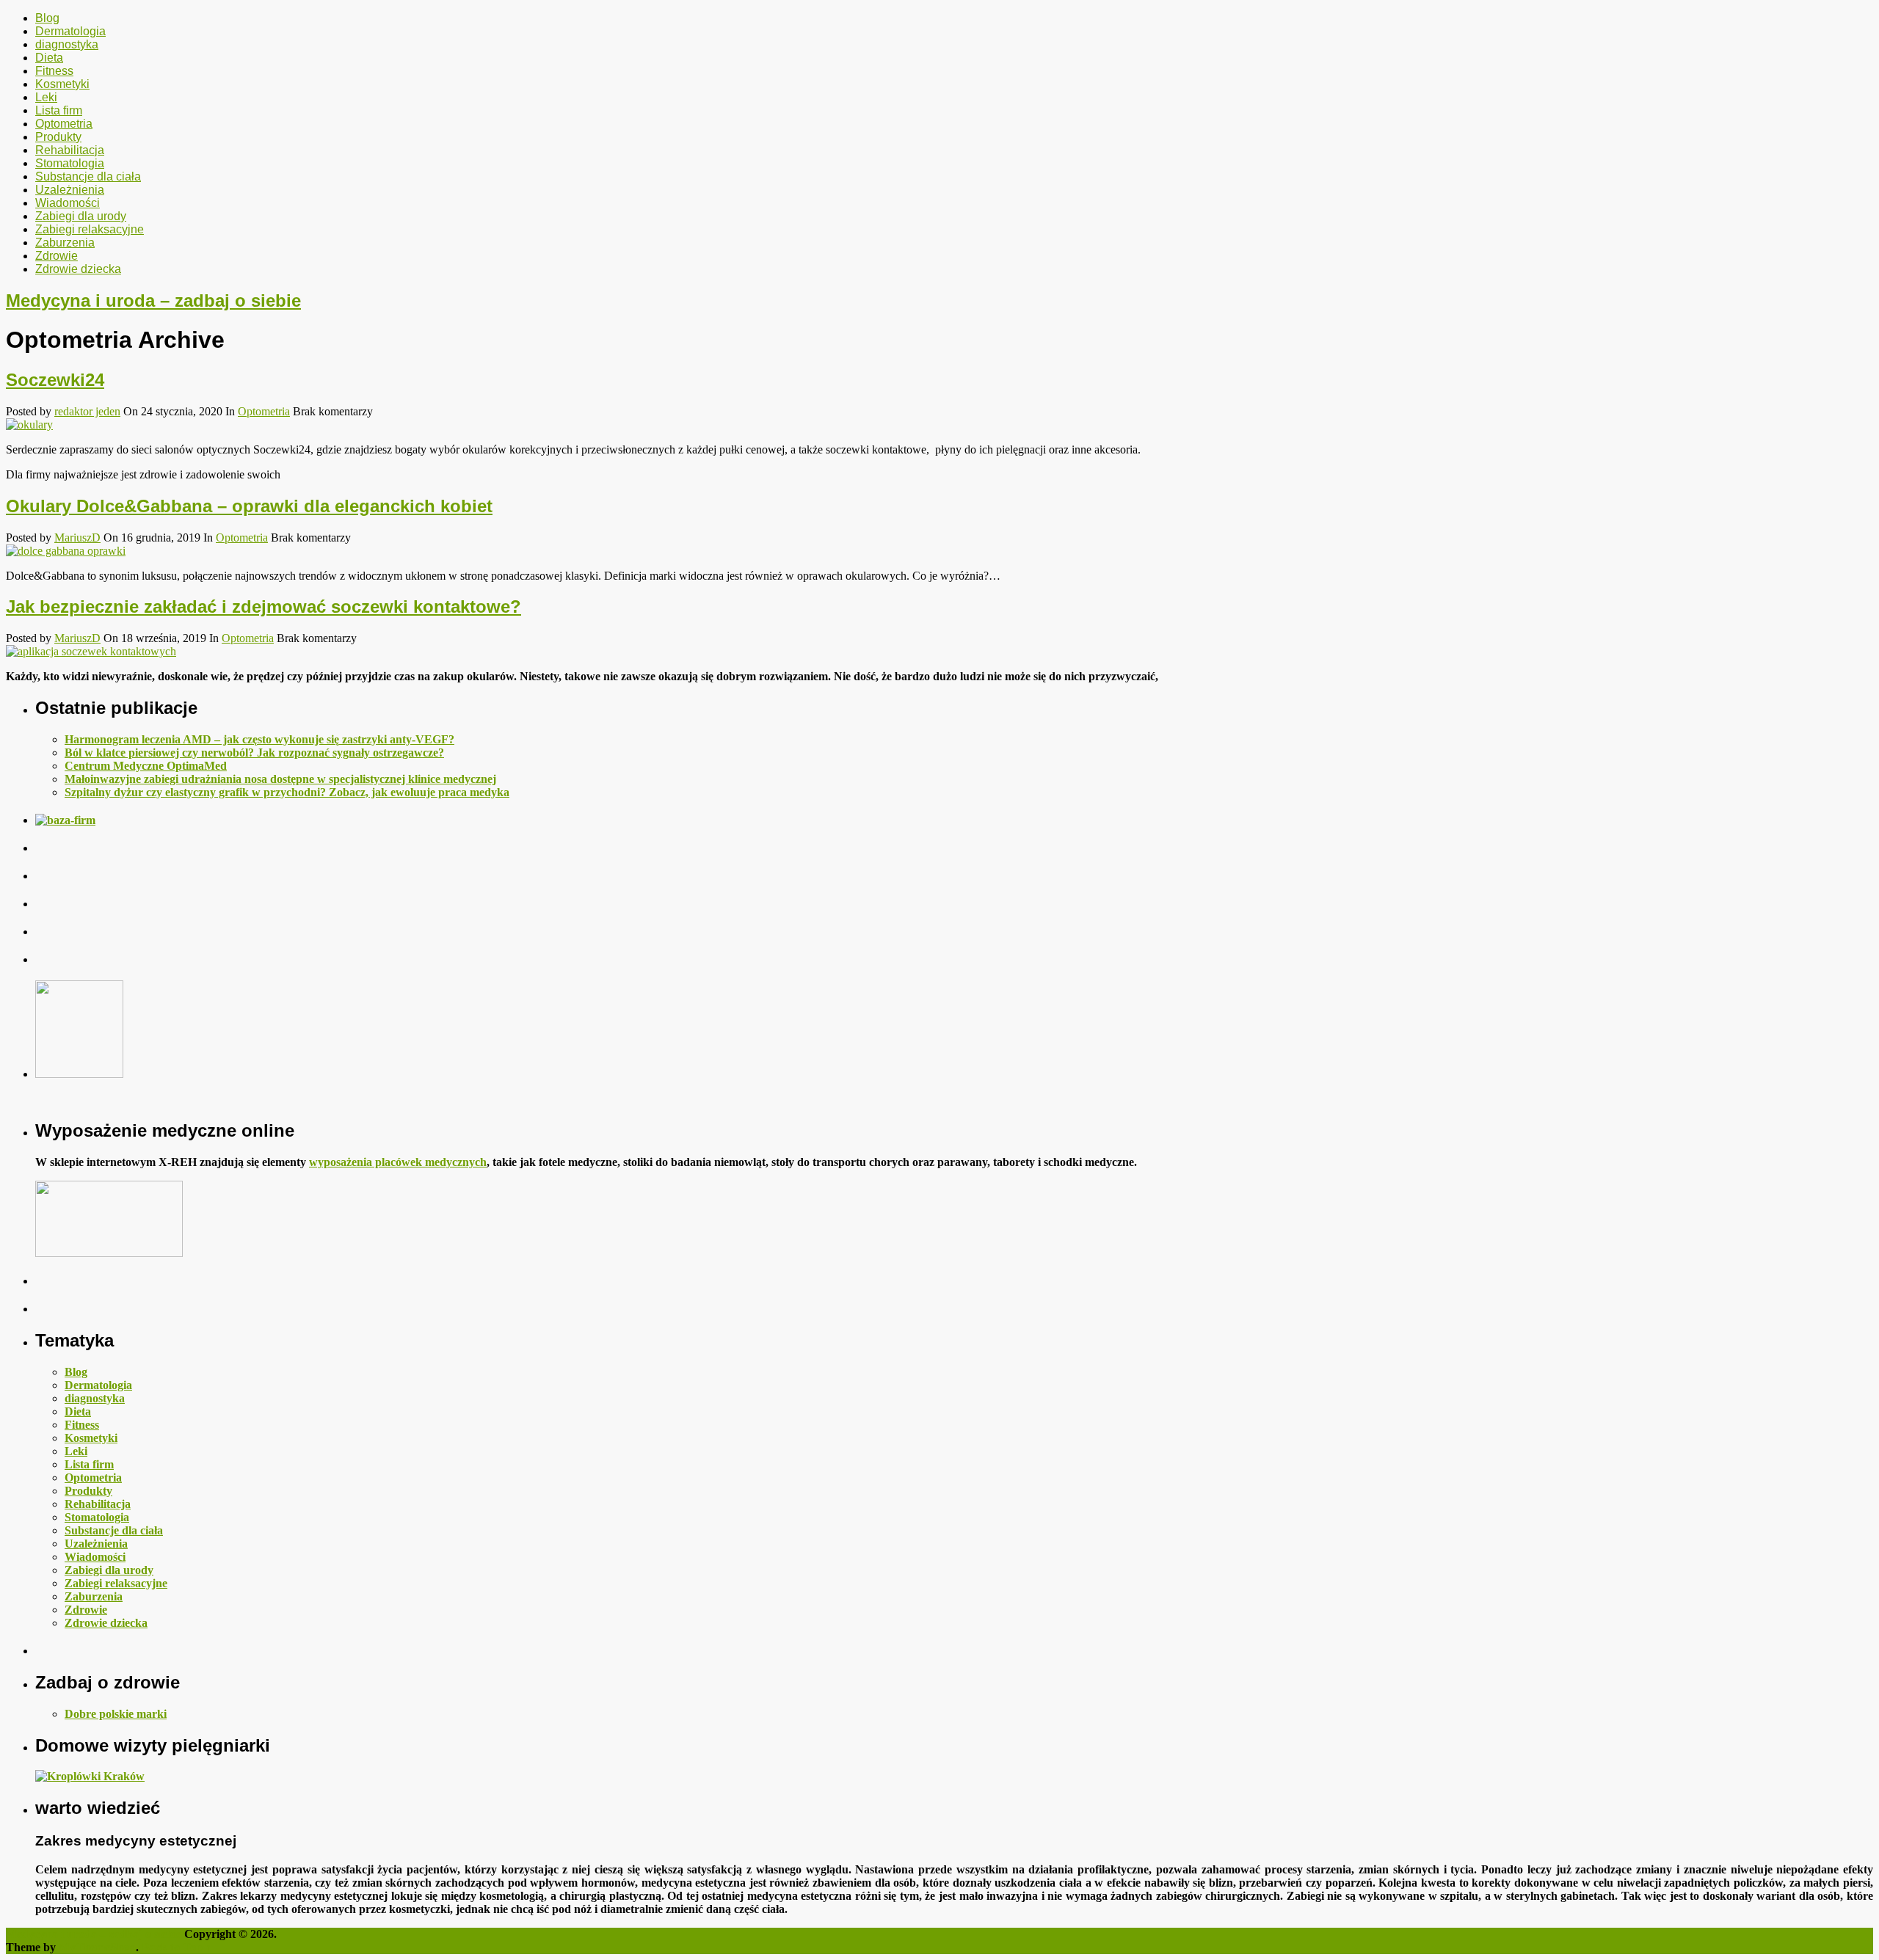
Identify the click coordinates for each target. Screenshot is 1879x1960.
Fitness (54, 71)
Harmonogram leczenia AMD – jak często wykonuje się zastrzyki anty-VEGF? (259, 739)
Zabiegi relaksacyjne (90, 229)
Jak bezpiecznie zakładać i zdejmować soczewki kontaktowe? (264, 606)
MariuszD (77, 538)
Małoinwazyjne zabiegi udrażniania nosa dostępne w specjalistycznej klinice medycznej (280, 779)
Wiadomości (68, 203)
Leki (46, 97)
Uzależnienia (70, 190)
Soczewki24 (55, 380)
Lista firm (59, 110)
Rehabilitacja (70, 150)
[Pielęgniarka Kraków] (90, 1776)
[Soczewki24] (939, 425)
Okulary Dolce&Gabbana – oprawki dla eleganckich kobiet (249, 506)
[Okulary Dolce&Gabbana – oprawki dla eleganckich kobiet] (939, 551)
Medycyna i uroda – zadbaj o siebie (153, 300)
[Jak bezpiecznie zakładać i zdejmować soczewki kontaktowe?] (939, 652)
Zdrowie (57, 256)
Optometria (64, 124)
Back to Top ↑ (177, 1947)
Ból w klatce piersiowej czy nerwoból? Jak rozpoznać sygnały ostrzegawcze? (254, 753)
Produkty (58, 137)
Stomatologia (70, 163)
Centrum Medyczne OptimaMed (146, 766)
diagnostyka (67, 44)
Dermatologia (70, 31)
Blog (47, 18)
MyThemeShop (97, 1947)
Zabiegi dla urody (81, 216)
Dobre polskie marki (116, 1714)
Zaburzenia (65, 243)
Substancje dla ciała (88, 176)
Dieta (49, 58)
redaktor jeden (87, 411)
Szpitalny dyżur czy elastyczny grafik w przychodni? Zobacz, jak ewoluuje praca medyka (287, 792)
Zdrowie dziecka (78, 269)
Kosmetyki (62, 84)
